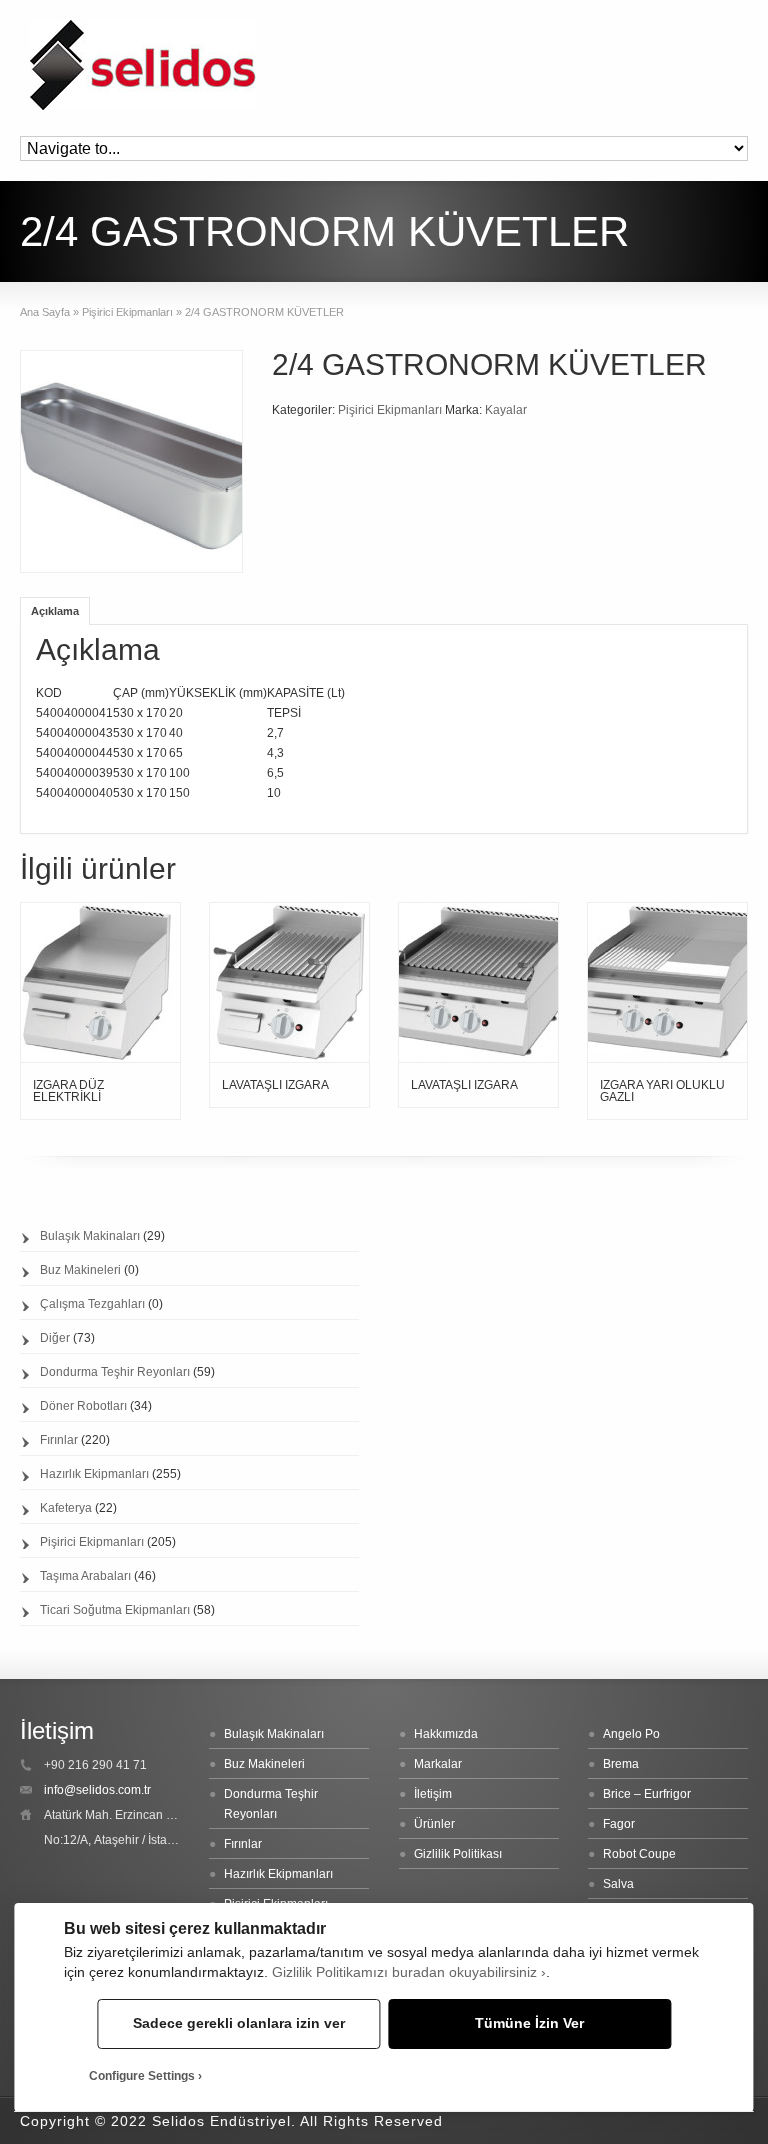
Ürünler (434, 1824)
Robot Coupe (639, 1854)
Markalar (438, 1764)
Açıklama (55, 611)
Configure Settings (142, 2076)
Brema (621, 1764)
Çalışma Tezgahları (92, 1304)
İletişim (433, 1794)
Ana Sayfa (45, 312)
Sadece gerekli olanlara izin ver (239, 2023)
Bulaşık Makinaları (90, 1236)
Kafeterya (66, 1508)
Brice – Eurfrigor (647, 1794)
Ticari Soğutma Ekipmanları (115, 1610)
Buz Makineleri (80, 1270)
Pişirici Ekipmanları (127, 312)
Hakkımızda (446, 1734)
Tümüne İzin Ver (529, 2023)
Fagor (619, 1824)
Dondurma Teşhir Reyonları (115, 1372)
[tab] (55, 610)
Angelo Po (631, 1734)
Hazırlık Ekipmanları (94, 1474)
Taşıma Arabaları (85, 1576)
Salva (618, 1884)
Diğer (55, 1338)
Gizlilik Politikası (458, 1854)
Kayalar (506, 410)
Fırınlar (59, 1440)
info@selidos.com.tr (97, 1790)
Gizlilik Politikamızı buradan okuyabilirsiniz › (409, 1972)
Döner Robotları (83, 1406)
